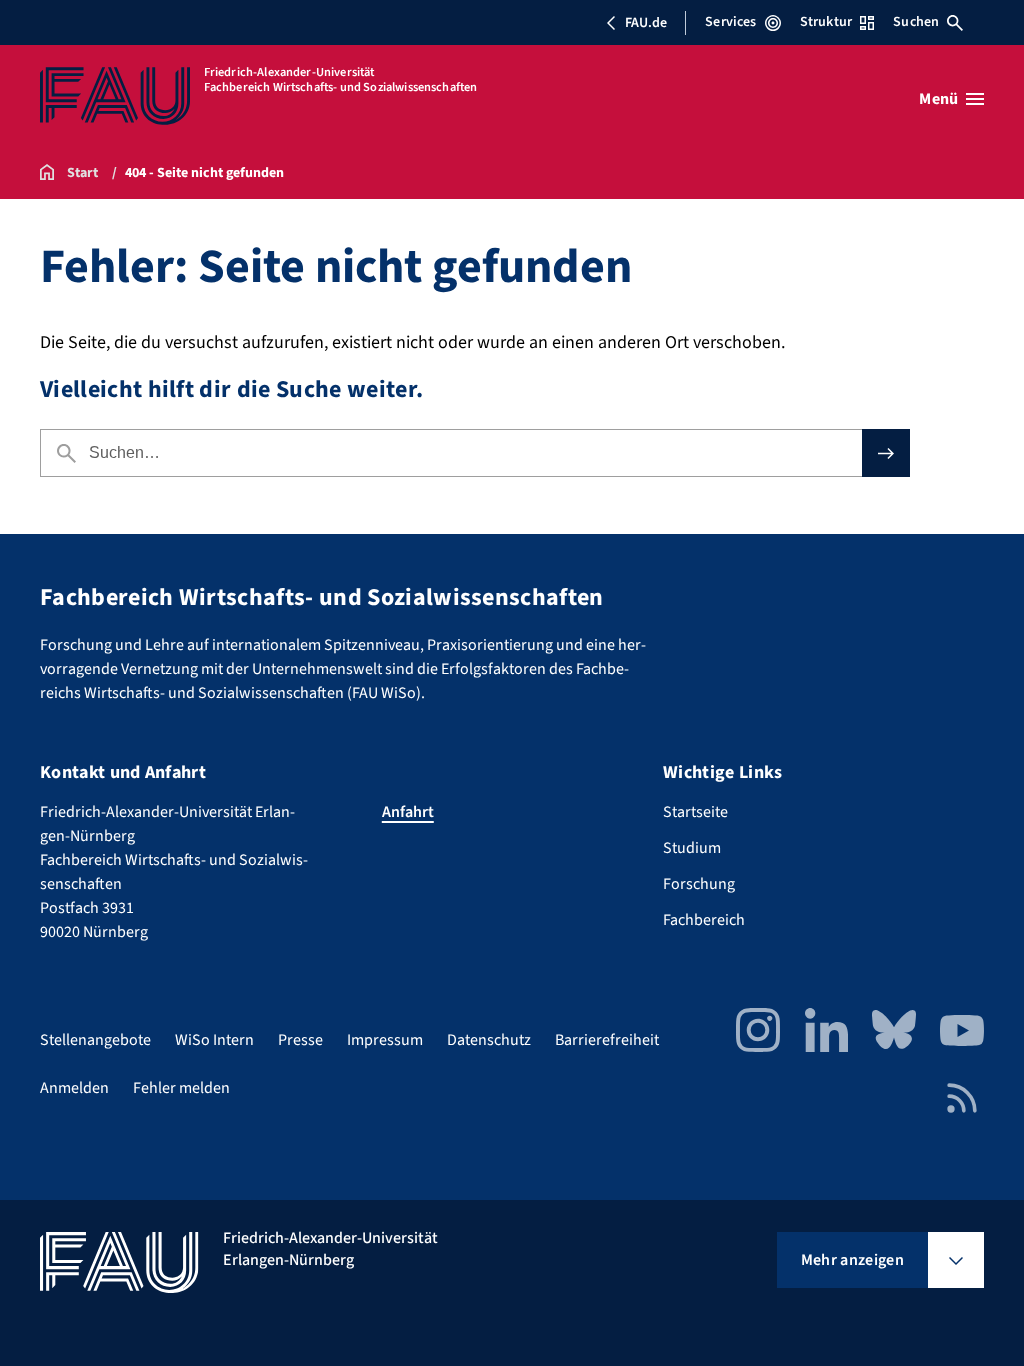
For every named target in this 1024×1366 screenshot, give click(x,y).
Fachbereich (704, 920)
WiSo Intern (214, 1040)
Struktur (826, 22)
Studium (692, 848)
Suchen (916, 22)
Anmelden (74, 1088)
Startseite (695, 812)
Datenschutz (489, 1040)
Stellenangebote (95, 1040)
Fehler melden (181, 1088)
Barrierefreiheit (607, 1040)
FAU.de (646, 23)
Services (730, 22)
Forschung (699, 884)
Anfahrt (408, 812)
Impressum (385, 1040)
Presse (300, 1040)
